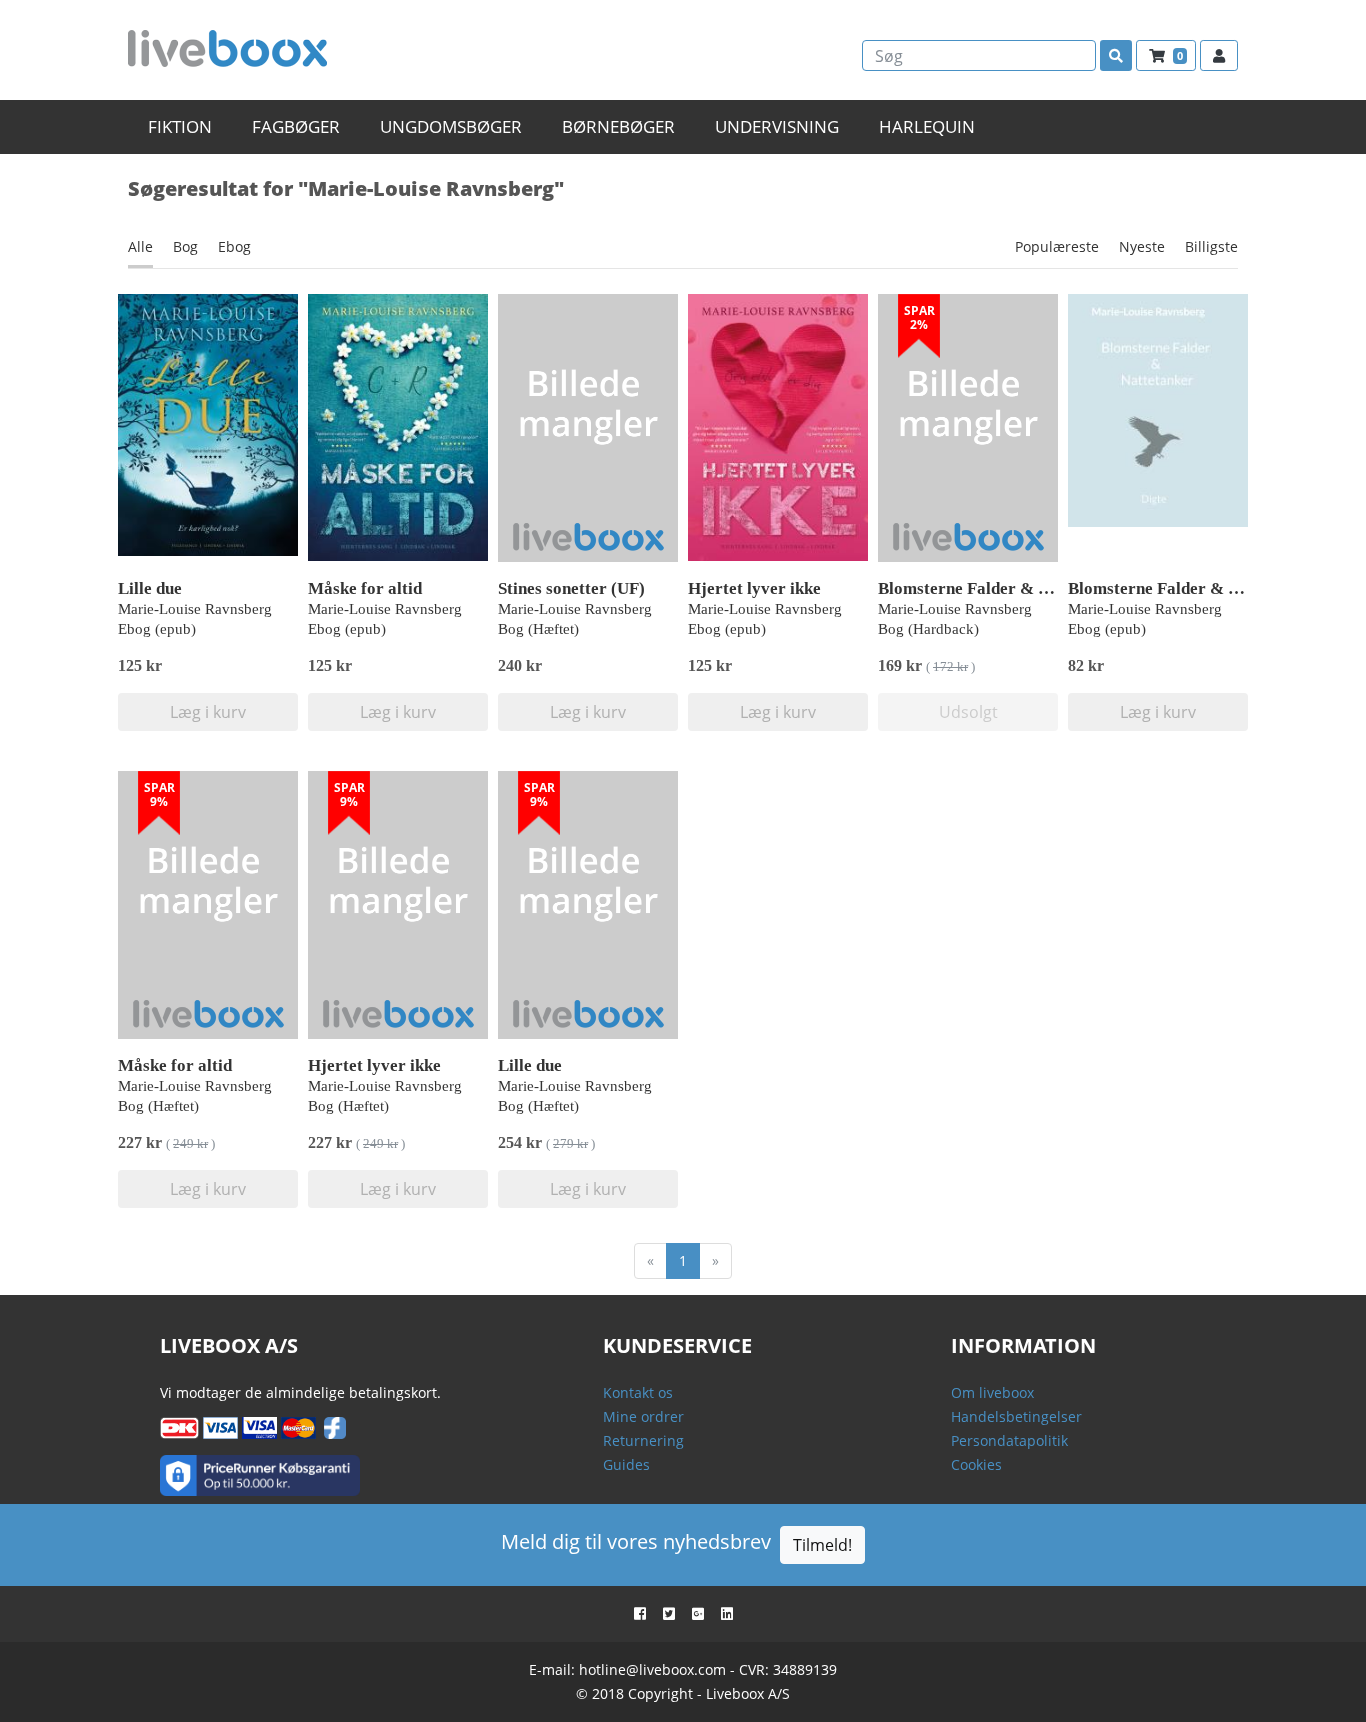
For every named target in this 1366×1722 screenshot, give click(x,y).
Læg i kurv (208, 712)
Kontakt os (638, 1392)
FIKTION (180, 126)
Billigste (1211, 246)
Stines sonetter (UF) (571, 588)
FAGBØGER (296, 126)
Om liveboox (992, 1392)
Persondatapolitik (1009, 1440)
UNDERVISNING (777, 126)
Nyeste (1142, 246)
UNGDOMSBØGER (451, 126)
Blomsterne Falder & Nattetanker (1003, 588)
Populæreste (1057, 246)
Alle (140, 246)
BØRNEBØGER (618, 126)
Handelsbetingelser (1016, 1416)
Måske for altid (365, 588)
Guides (626, 1464)
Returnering (643, 1440)
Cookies (976, 1464)
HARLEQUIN (927, 126)
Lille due (150, 588)
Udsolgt (968, 712)
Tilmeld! (822, 1545)
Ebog (234, 246)
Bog (185, 246)
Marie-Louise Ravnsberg (195, 609)
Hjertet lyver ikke (754, 588)
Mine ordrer (643, 1416)
